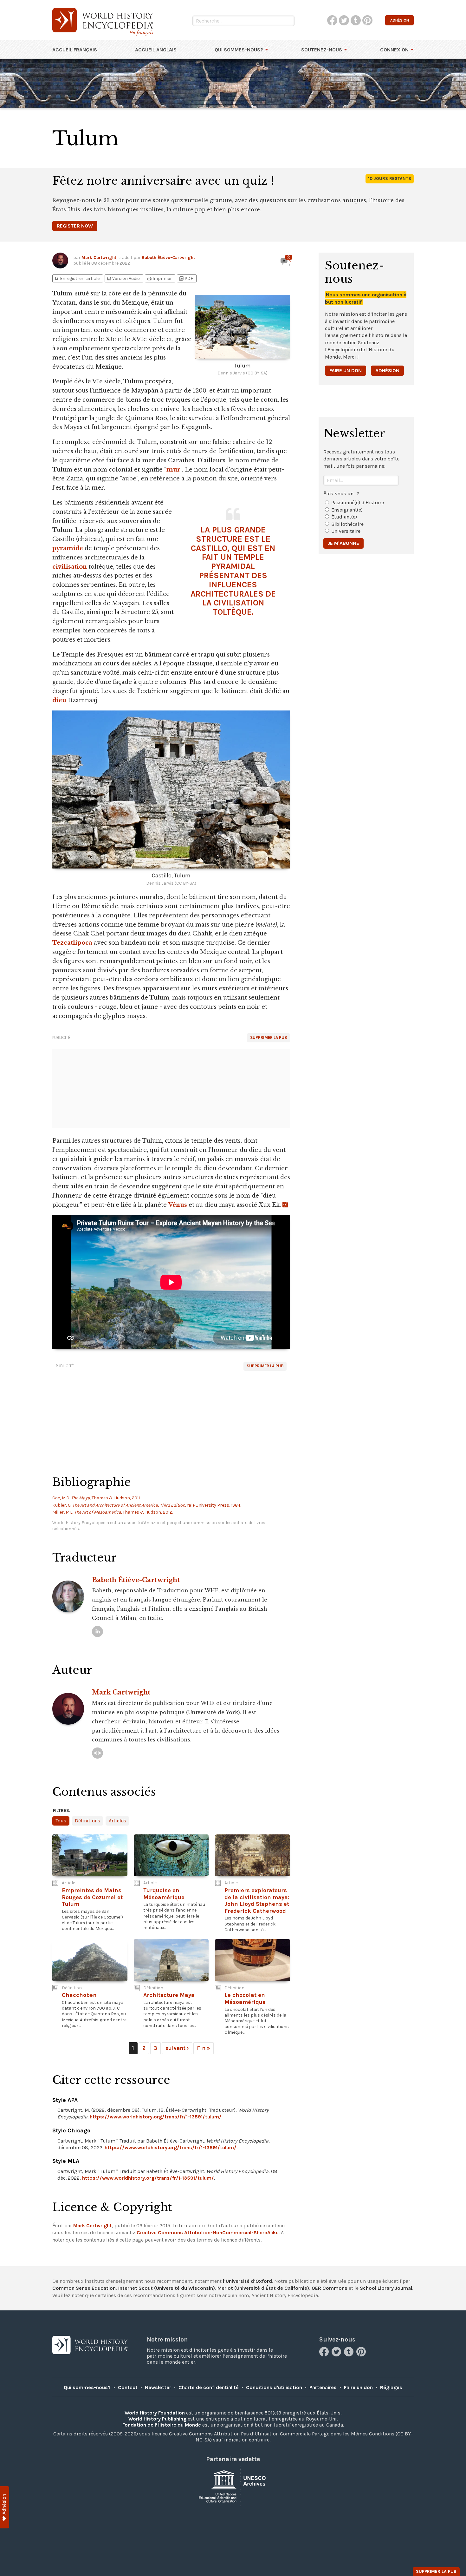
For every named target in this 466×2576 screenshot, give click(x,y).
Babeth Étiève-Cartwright (168, 258)
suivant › (177, 2048)
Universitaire (346, 531)
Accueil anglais (156, 50)
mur (173, 470)
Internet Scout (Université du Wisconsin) (167, 2288)
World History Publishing (157, 2419)
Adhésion (387, 370)
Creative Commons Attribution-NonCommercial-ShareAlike (208, 2233)
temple (249, 557)
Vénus (178, 1205)
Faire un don (346, 370)
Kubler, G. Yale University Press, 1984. (147, 1505)
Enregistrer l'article (77, 278)
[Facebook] (325, 2355)
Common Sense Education (84, 2288)
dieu (59, 700)
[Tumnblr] (349, 2355)
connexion (394, 50)
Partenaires (323, 2387)
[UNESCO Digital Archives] (233, 2486)
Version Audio (123, 278)
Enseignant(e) (347, 510)
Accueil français (75, 50)
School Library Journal (386, 2288)
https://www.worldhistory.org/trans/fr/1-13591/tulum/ (156, 2117)
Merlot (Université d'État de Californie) (263, 2288)
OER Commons (330, 2288)
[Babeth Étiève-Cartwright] (97, 1631)
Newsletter (158, 2387)
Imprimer (159, 278)
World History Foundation (155, 2413)
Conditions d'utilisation (274, 2387)
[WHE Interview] (97, 1753)
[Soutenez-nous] (5, 2507)
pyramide (68, 548)
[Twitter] (337, 2355)
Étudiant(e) (344, 517)
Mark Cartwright (99, 258)
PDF (186, 278)
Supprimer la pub (269, 1037)
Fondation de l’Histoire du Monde (162, 2425)
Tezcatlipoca (72, 943)
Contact (128, 2387)
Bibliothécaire (347, 524)
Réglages (391, 2387)
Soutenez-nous (322, 50)
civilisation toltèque (238, 607)
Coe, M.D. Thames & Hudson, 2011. (96, 1498)
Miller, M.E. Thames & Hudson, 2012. (113, 1512)
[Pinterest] (362, 2355)
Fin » (204, 2048)
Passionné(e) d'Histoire (358, 502)
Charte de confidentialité (209, 2387)
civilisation (70, 567)
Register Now (75, 226)
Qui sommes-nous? (239, 50)
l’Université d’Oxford (247, 2281)
